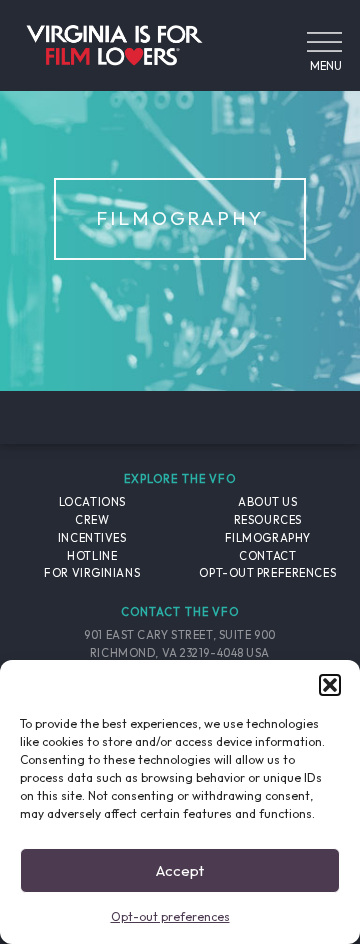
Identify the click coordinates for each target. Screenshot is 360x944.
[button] (330, 685)
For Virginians (92, 573)
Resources (268, 520)
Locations (92, 502)
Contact (267, 556)
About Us (267, 502)
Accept (180, 870)
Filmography (268, 538)
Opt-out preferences (170, 916)
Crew (92, 520)
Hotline (92, 556)
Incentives (92, 538)
